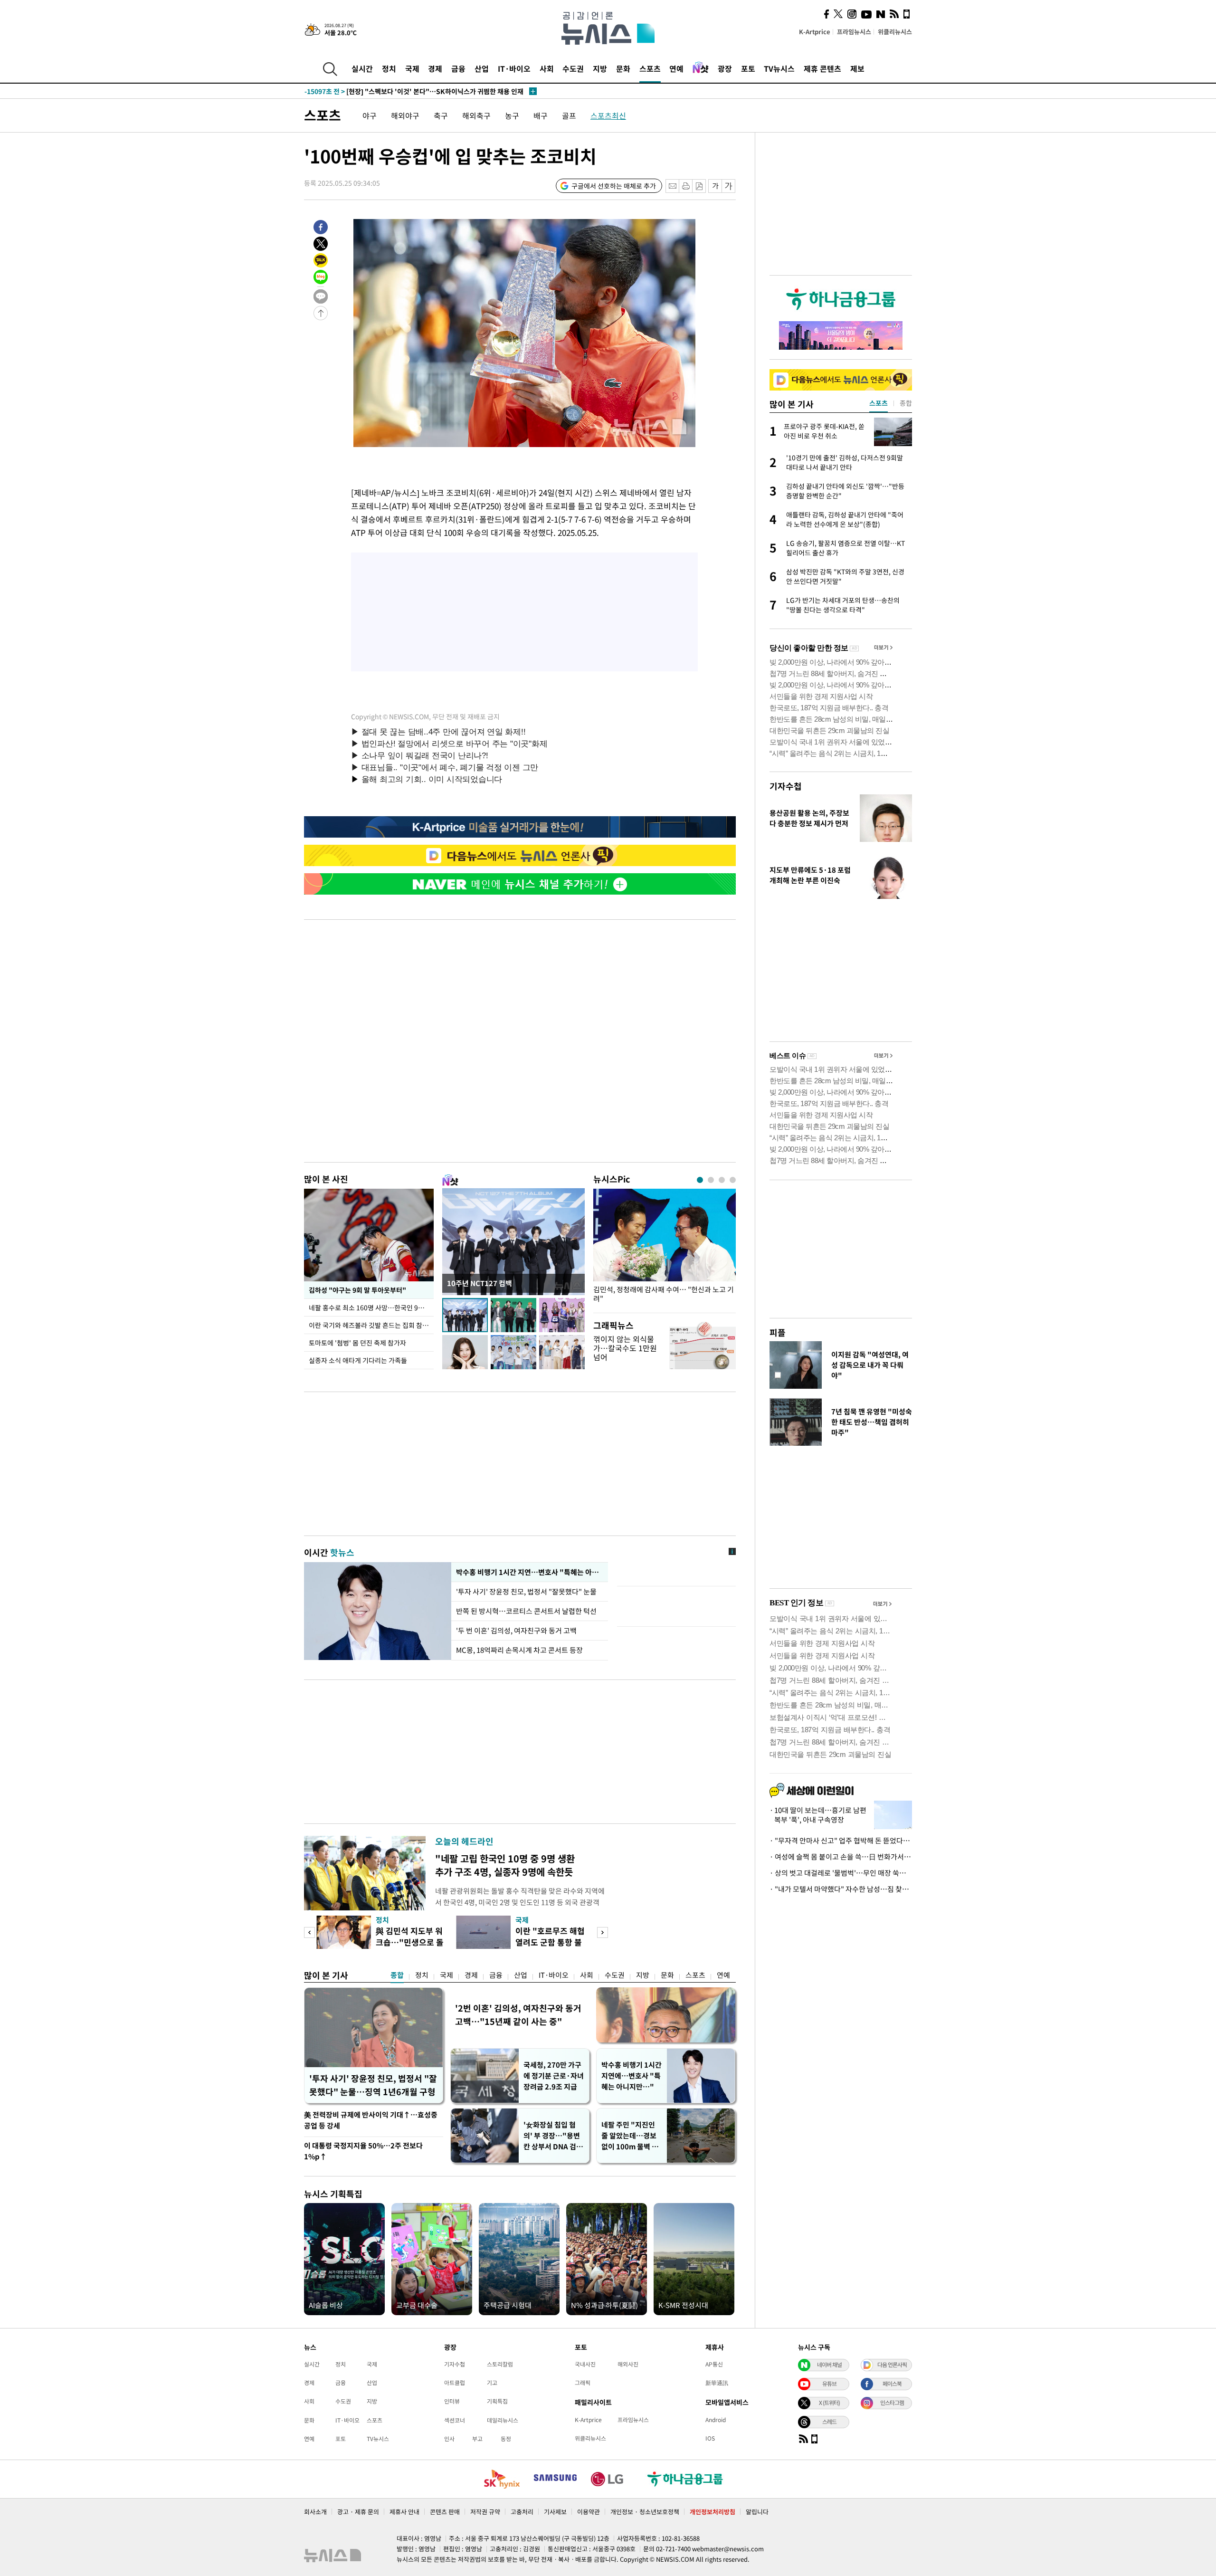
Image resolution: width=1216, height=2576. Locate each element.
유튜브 (829, 2384)
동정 (506, 2439)
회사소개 (315, 2512)
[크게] (729, 186)
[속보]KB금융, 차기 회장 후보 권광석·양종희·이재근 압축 (406, 91)
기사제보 (555, 2512)
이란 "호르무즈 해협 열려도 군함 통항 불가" (550, 1942)
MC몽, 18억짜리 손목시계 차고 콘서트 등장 (519, 1650)
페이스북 (892, 2384)
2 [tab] (711, 1180)
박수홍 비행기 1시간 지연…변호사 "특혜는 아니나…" (530, 1572)
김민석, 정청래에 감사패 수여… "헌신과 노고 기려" (664, 1294)
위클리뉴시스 (895, 32)
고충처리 (522, 2512)
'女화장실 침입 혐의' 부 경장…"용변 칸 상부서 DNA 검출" (552, 2136)
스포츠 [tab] (879, 403)
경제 (435, 68)
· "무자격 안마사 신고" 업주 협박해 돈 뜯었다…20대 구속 (841, 1841)
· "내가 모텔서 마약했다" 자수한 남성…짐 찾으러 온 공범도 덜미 (841, 1889)
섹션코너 (455, 2420)
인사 (449, 2439)
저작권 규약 (485, 2512)
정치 (389, 68)
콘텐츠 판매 (445, 2512)
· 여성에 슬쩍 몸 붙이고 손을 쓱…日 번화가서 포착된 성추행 (841, 1857)
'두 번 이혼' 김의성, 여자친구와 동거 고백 (516, 1631)
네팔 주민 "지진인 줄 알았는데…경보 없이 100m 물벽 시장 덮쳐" (630, 2136)
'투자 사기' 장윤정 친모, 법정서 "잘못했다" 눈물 (528, 1592)
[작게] (715, 186)
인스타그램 (892, 2403)
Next (603, 1932)
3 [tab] (722, 1180)
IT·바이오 (514, 68)
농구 (512, 115)
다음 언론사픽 (892, 2365)
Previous (309, 1932)
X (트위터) (829, 2403)
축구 (441, 115)
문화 (623, 68)
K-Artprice (815, 32)
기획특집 (497, 2401)
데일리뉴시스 (503, 2420)
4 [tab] (733, 1180)
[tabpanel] (665, 1248)
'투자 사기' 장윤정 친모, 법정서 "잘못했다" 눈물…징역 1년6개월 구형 (373, 2085)
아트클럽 (455, 2383)
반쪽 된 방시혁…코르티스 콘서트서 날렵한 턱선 (526, 1611)
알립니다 (757, 2512)
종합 (397, 1975)
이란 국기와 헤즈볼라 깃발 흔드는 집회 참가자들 (371, 1325)
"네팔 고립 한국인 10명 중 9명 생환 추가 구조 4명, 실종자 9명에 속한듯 (505, 1865)
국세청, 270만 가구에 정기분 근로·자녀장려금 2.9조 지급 (554, 2076)
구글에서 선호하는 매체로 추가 (614, 186)
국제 (412, 68)
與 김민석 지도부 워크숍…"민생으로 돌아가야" (410, 1942)
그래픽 (583, 2383)
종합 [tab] (906, 403)
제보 (857, 68)
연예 (676, 68)
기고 (492, 2383)
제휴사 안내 (404, 2512)
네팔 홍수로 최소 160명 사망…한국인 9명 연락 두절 (371, 1307)
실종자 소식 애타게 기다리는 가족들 (358, 1360)
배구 (541, 115)
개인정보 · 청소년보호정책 (645, 2512)
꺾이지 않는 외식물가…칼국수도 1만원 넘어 (625, 1348)
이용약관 (589, 2512)
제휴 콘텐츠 (822, 68)
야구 (370, 115)
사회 (547, 68)
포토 (748, 68)
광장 (725, 68)
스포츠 (650, 68)
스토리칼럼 (500, 2364)
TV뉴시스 (779, 68)
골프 (569, 115)
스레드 (829, 2422)
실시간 (362, 68)
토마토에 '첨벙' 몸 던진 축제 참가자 (357, 1343)
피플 (778, 1332)
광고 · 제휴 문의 (358, 2512)
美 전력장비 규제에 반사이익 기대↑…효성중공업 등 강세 (371, 2120)
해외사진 (628, 2364)
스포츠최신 (608, 115)
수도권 (573, 68)
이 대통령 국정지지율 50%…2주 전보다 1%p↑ (363, 2151)
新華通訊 (717, 2383)
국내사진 (585, 2364)
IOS (710, 2438)
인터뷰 (452, 2401)
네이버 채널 (829, 2365)
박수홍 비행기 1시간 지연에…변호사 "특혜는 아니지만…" (632, 2076)
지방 (600, 68)
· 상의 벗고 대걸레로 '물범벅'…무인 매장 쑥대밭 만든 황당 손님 (841, 1873)
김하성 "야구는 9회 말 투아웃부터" (357, 1290)
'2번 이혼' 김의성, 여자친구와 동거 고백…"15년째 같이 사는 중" (518, 2015)
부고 (477, 2439)
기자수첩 (786, 786)
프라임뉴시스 (854, 32)
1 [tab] (700, 1180)
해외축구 (476, 115)
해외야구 (405, 115)
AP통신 (714, 2364)
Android (716, 2420)
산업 (482, 68)
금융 (458, 68)
